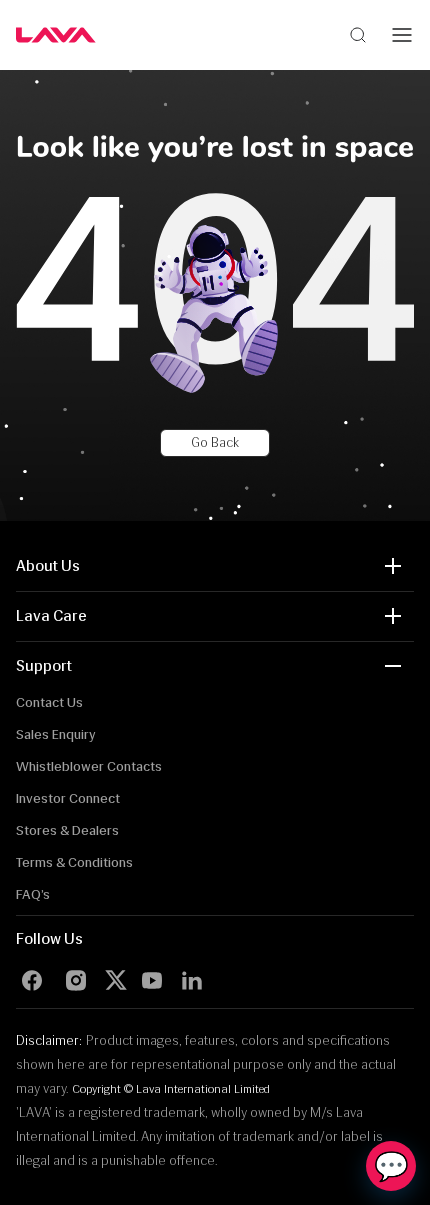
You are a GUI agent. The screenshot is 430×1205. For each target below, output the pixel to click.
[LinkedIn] (192, 980)
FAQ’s (33, 894)
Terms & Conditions (74, 862)
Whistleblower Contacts (89, 766)
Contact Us (49, 702)
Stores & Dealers (67, 830)
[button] (215, 566)
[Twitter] (120, 980)
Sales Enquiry (56, 734)
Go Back (215, 442)
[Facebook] (32, 980)
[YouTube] (152, 980)
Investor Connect (68, 798)
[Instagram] (76, 980)
